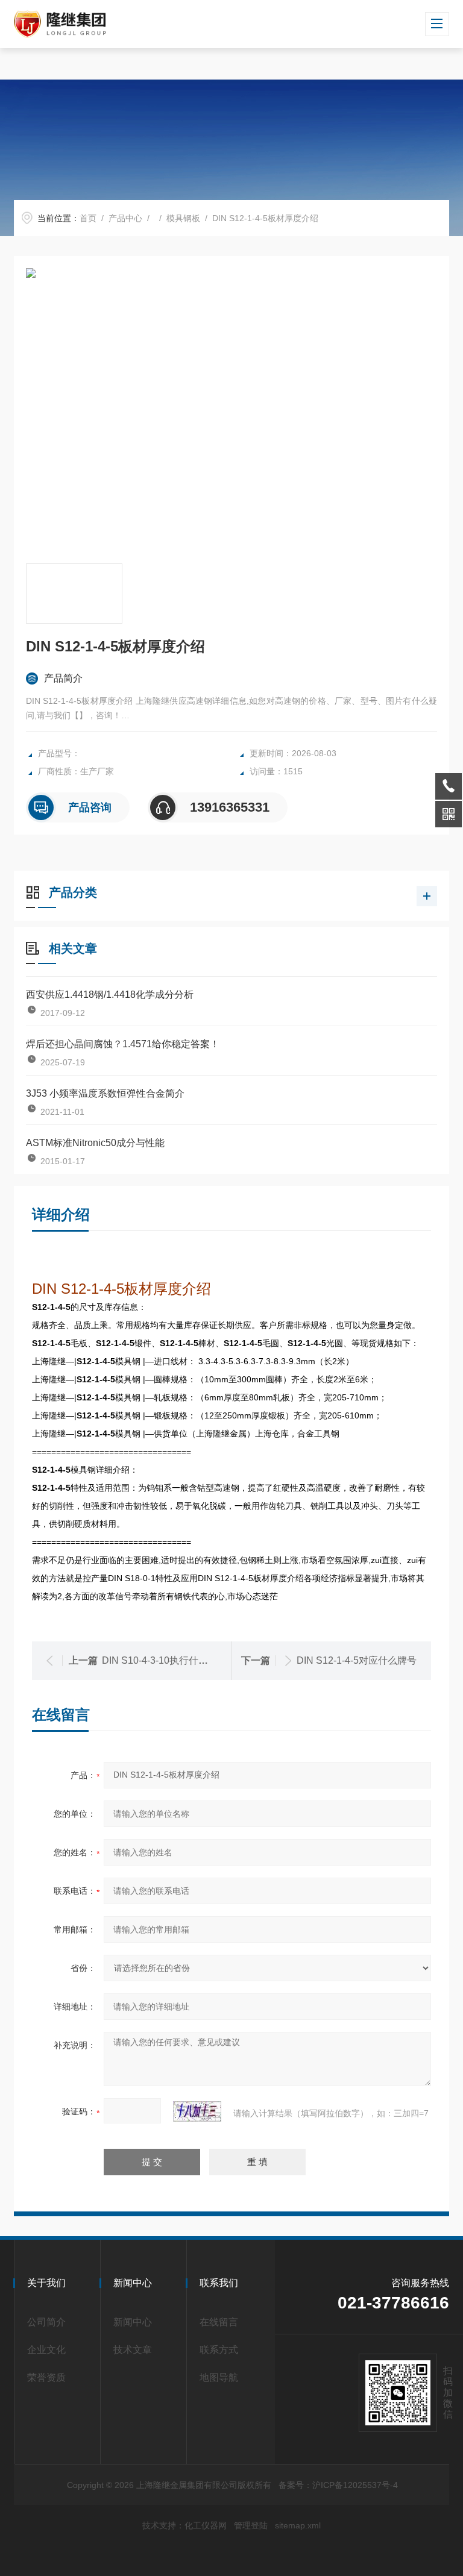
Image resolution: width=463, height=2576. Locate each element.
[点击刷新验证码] (197, 2111)
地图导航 (219, 2377)
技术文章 (133, 2350)
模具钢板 (183, 218)
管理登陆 (251, 2525)
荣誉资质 (46, 2377)
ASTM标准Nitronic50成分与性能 (95, 1143)
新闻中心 (133, 2322)
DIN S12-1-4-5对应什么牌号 (357, 1660)
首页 (88, 218)
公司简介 (46, 2322)
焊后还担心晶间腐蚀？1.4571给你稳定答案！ (123, 1044)
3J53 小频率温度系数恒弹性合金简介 (105, 1093)
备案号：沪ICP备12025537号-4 (338, 2485)
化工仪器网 (206, 2525)
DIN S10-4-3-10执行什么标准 (165, 1660)
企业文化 (46, 2350)
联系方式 (219, 2350)
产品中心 (125, 218)
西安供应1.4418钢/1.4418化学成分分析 (110, 995)
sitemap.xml (298, 2525)
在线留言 (219, 2322)
